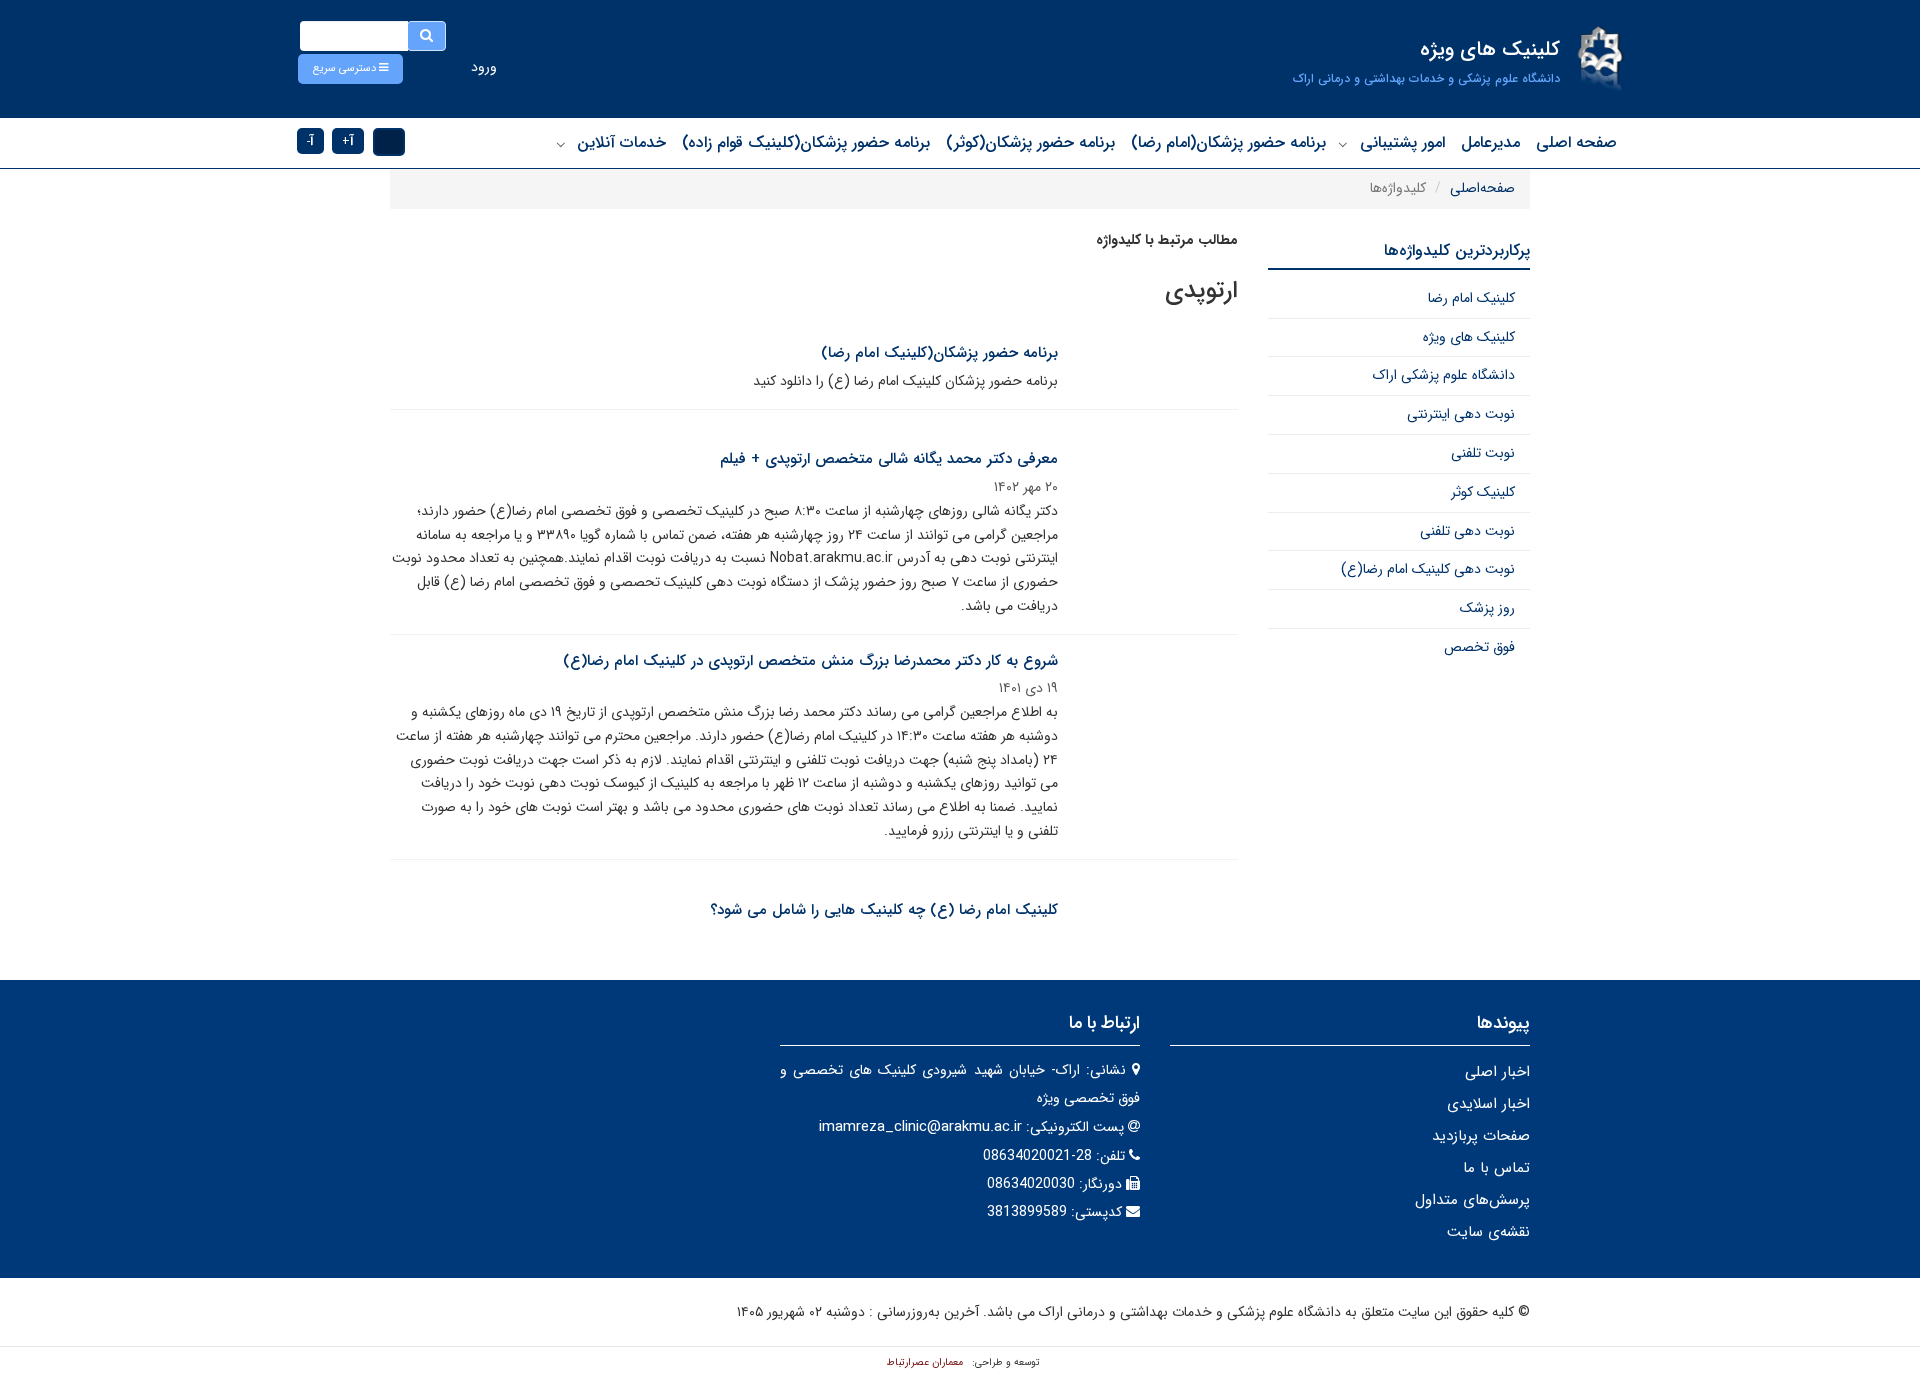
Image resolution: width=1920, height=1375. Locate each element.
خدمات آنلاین (621, 142)
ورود (484, 67)
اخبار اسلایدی (1488, 1104)
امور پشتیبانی (1402, 142)
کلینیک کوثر (1483, 492)
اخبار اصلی (1497, 1072)
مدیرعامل (1490, 142)
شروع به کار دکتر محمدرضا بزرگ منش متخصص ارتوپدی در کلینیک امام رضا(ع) (810, 661)
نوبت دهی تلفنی (1467, 531)
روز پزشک (1487, 608)
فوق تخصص (1479, 647)
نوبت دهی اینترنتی (1461, 414)
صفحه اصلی (1576, 142)
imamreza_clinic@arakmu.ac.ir (920, 1127)
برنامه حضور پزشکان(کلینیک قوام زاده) (806, 142)
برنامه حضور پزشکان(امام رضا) (1228, 142)
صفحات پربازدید (1481, 1136)
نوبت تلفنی (1483, 453)
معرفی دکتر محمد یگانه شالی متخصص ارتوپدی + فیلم (889, 459)
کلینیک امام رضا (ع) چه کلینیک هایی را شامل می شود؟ (884, 910)
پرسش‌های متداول (1472, 1200)
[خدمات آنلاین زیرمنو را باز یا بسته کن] (561, 144)
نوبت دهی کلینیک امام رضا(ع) (1428, 569)
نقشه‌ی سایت (1488, 1232)
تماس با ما (1496, 1168)
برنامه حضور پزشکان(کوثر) (1030, 142)
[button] (350, 69)
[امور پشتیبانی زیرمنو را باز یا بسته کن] (1343, 144)
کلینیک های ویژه (1469, 337)
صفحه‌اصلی (1482, 188)
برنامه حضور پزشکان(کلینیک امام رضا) (939, 353)
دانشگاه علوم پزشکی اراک (1444, 375)
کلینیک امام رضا (1471, 298)
